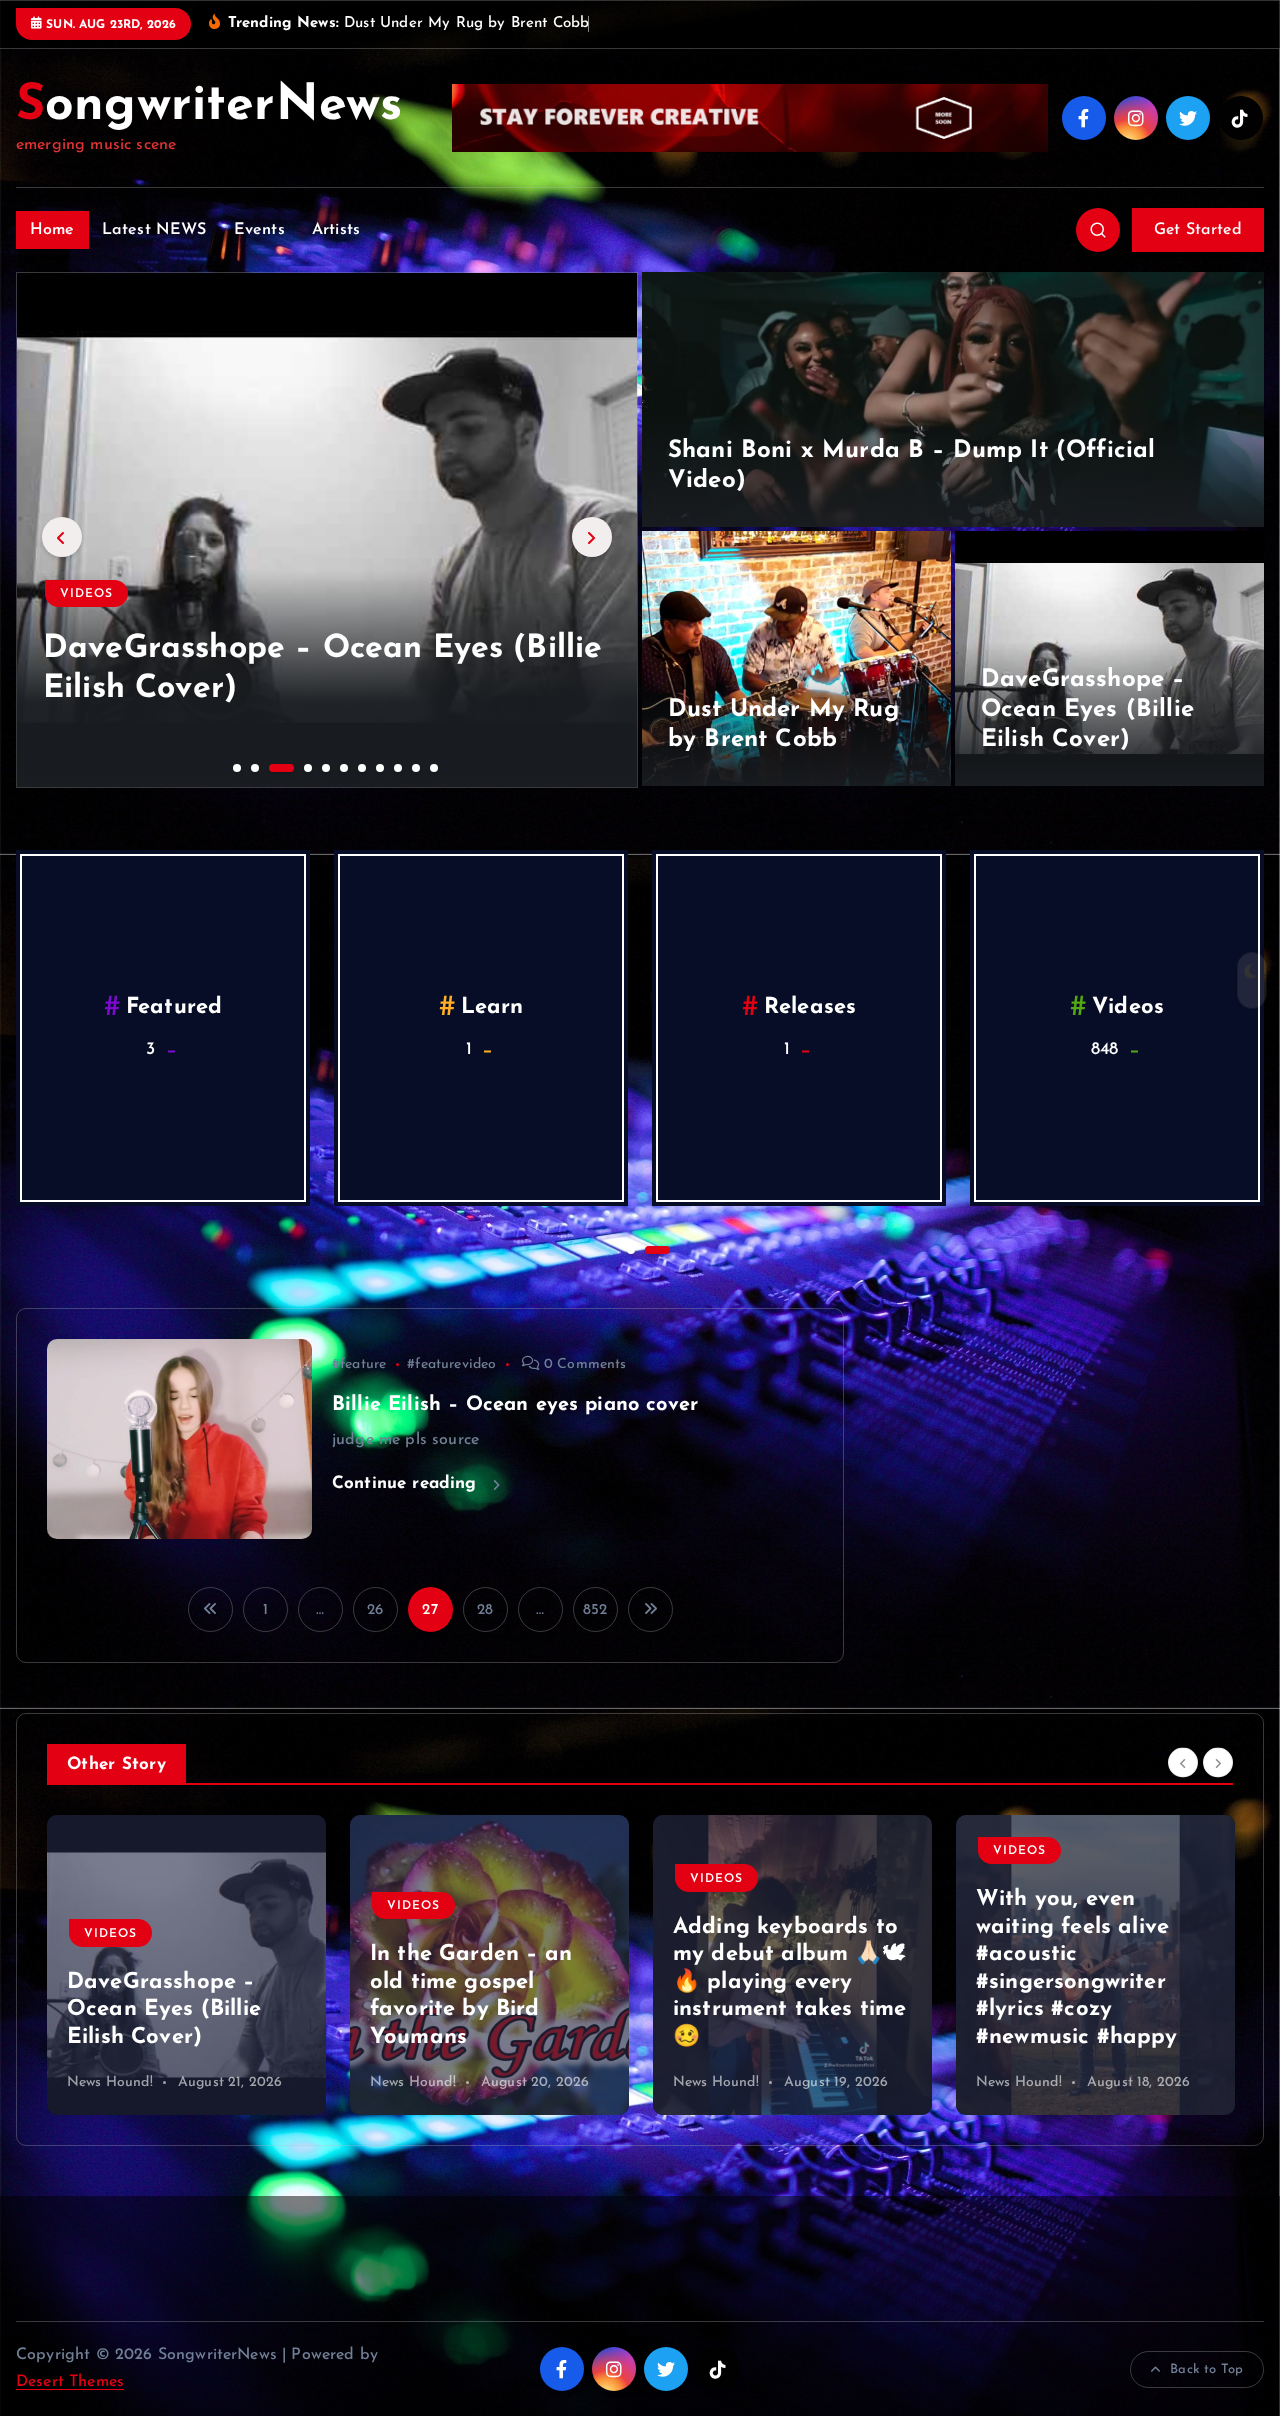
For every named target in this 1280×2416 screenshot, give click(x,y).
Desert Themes (70, 2382)
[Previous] (1183, 1763)
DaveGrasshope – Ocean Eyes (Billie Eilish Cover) (1087, 710)
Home (52, 230)
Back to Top (1206, 2369)
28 (485, 1610)
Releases (1128, 1008)
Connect (174, 1008)
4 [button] (289, 766)
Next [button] (592, 537)
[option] (327, 530)
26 (375, 1610)
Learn (810, 1008)
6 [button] (342, 766)
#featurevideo (451, 1364)
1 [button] (235, 766)
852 (595, 1610)
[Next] (1218, 1763)
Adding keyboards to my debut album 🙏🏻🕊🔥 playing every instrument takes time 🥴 (789, 1982)
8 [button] (378, 766)
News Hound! (110, 2082)
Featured (492, 1008)
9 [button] (396, 766)
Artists (336, 230)
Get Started (1198, 230)
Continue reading (407, 1483)
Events (259, 230)
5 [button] (324, 766)
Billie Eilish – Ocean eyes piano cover (515, 1405)
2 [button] (253, 766)
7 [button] (360, 766)
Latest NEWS (154, 230)
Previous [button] (62, 537)
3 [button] (271, 766)
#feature (359, 1364)
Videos (86, 594)
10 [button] (414, 766)
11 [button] (432, 766)
